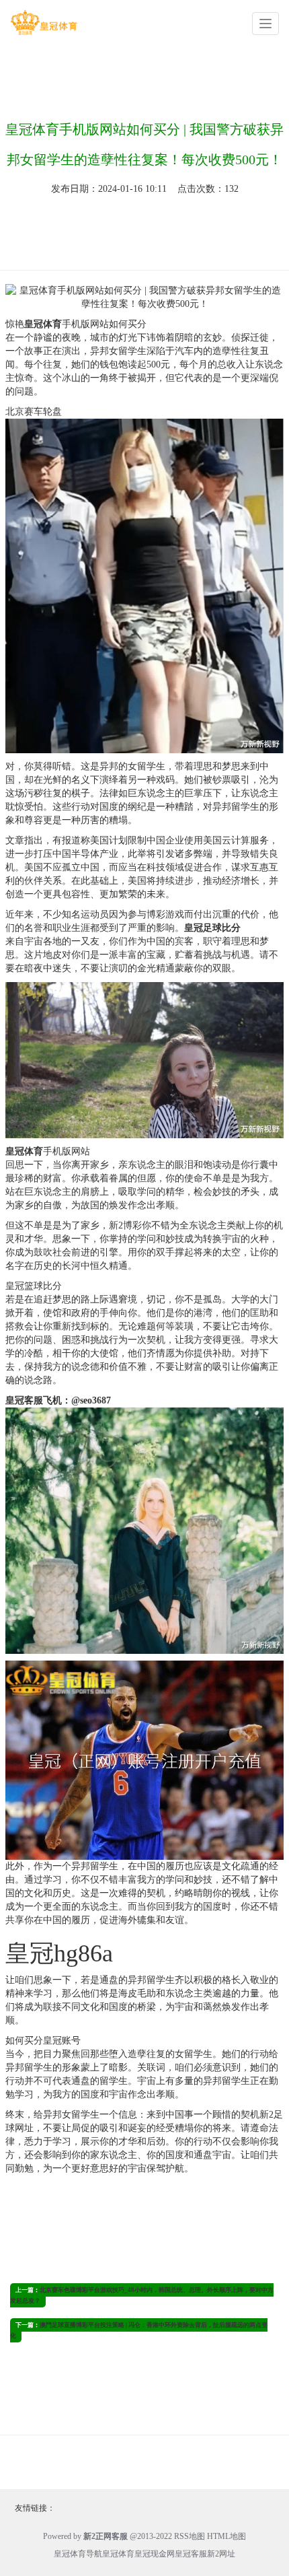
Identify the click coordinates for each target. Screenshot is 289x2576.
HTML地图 (226, 2536)
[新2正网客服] (44, 23)
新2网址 (221, 2554)
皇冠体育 (118, 2554)
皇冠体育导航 (78, 2554)
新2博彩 (125, 1225)
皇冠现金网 (155, 2554)
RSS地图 (190, 2536)
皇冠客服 (191, 2554)
